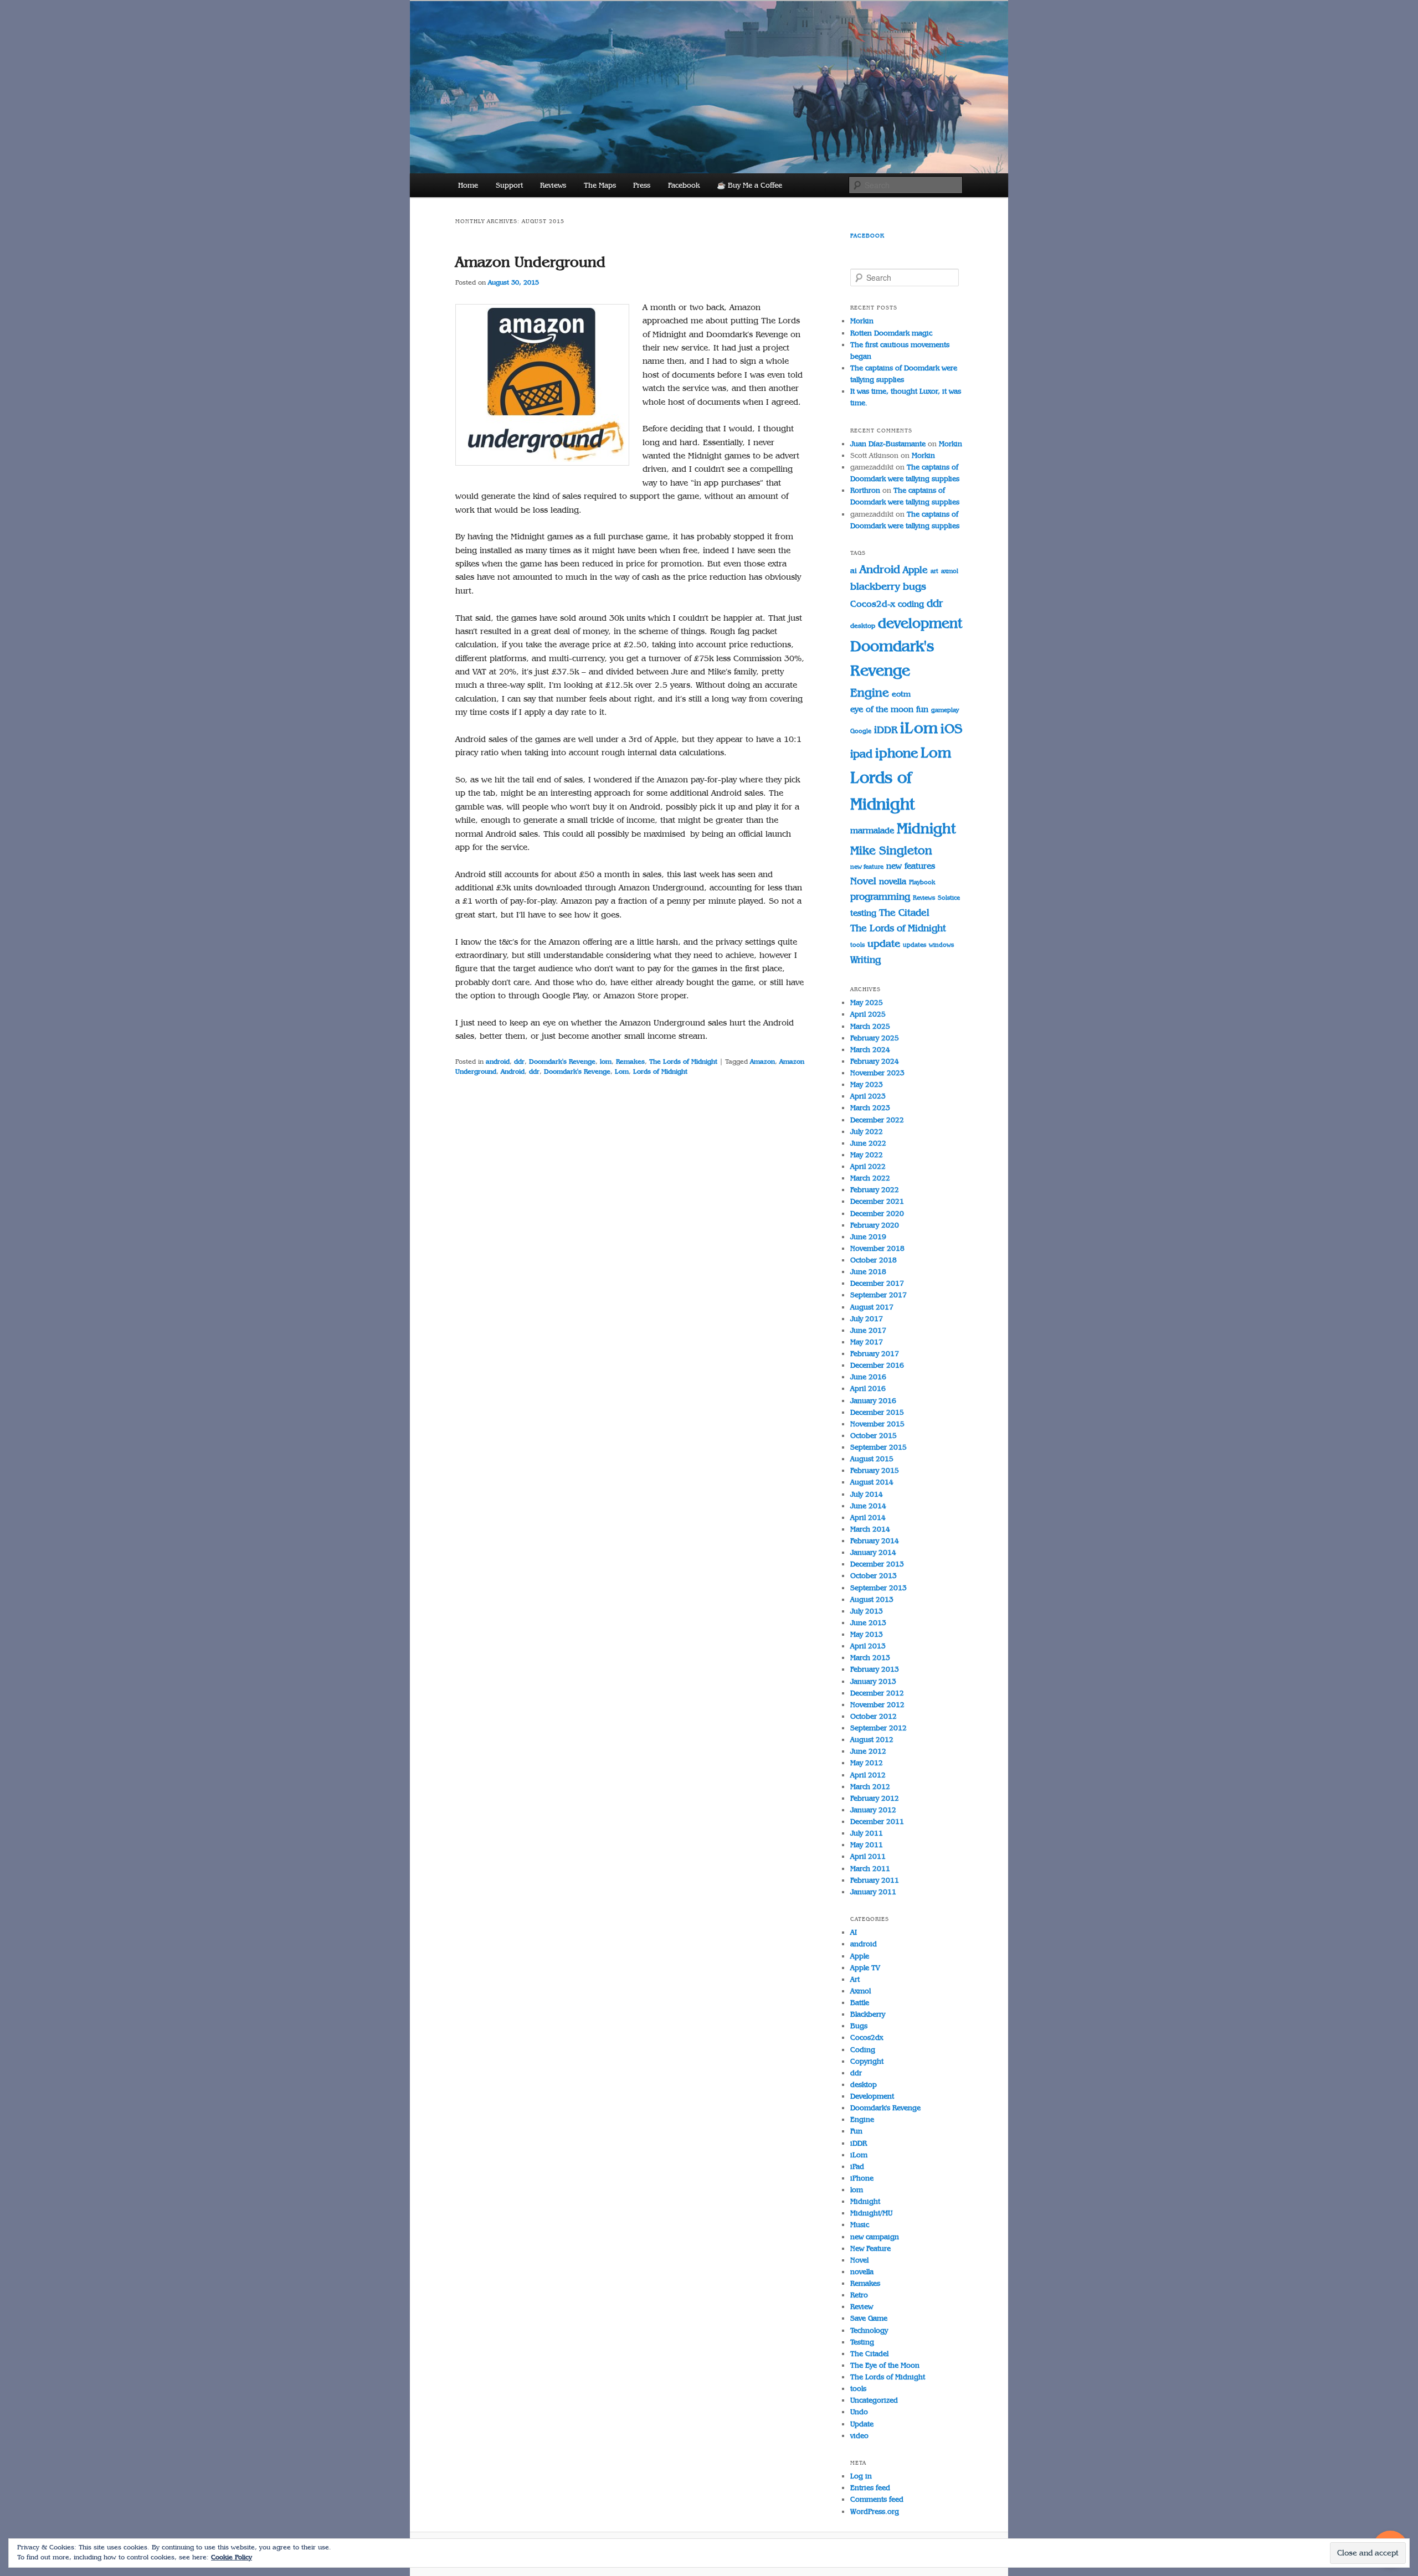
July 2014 (867, 1494)
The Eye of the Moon (885, 2365)
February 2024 (875, 1061)
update (884, 944)
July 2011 (867, 1833)
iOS (952, 728)
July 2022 (867, 1132)
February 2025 (875, 1038)
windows (941, 945)
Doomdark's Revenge (562, 1062)
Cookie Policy (232, 2557)
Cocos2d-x (873, 604)
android (498, 1062)
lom (606, 1062)
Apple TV (865, 1968)
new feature (867, 867)
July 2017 (867, 1319)
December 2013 (877, 1564)
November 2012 (877, 1705)
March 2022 (870, 1178)
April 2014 (868, 1518)
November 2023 (877, 1073)
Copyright (867, 2061)
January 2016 (873, 1401)
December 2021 (877, 1201)
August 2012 (872, 1740)
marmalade (872, 830)
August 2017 (872, 1307)
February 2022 (875, 1190)
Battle (860, 2003)
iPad (857, 2167)
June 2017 (868, 1330)
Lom (622, 1071)
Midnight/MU (871, 2213)
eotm (901, 694)
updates (914, 945)
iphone (896, 753)
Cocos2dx (867, 2037)
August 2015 (872, 1459)
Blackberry (868, 2014)
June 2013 (868, 1623)
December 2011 (877, 1822)
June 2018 (868, 1272)
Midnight (926, 829)
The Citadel (904, 913)
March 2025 (870, 1026)
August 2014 (872, 1482)
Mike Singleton (891, 850)
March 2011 (870, 1869)
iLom (919, 728)
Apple (915, 570)
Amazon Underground (530, 262)
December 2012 (877, 1693)
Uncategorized (874, 2400)
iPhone (862, 2178)
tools (857, 945)
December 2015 (877, 1412)
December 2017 (877, 1283)
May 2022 (867, 1155)
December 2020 (877, 1214)
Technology (869, 2330)
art (934, 571)
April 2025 (868, 1014)
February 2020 (875, 1225)
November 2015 (877, 1424)
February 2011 (875, 1880)
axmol (950, 571)
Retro (859, 2295)
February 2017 (875, 1354)
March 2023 (870, 1108)
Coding (863, 2050)
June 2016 (868, 1377)
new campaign (875, 2237)
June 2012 (868, 1751)
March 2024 (870, 1050)
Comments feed (877, 2499)
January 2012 (873, 1810)
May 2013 (867, 1634)
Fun (856, 2131)
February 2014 (875, 1541)
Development (872, 2096)
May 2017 (867, 1342)
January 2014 (873, 1552)
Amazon (762, 1062)
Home (468, 185)
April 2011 (868, 1856)
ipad (861, 754)
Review (862, 2307)
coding (911, 604)
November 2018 (877, 1248)
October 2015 (874, 1436)
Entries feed (870, 2488)
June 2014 (868, 1506)
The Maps (600, 185)
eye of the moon (882, 709)
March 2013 (870, 1658)
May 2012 (867, 1763)
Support (509, 185)
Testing (862, 2342)
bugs (914, 586)
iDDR (886, 730)
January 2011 (873, 1892)
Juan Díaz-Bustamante (888, 444)
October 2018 (874, 1260)
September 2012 (878, 1728)
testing (863, 913)
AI (854, 1932)
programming (880, 897)
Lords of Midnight (660, 1071)
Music (860, 2225)
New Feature (870, 2248)
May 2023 (867, 1085)
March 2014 (870, 1529)
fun (922, 709)
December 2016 (877, 1365)
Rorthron (865, 490)
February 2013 (875, 1669)
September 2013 (878, 1588)
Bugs (859, 2026)
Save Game (869, 2318)
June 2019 (868, 1237)
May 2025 (867, 1003)
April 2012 (868, 1775)
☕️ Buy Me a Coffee (749, 185)
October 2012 (874, 1716)
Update (862, 2424)
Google (861, 731)
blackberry (875, 586)
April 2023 (868, 1096)
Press (642, 185)
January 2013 (873, 1681)
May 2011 (867, 1845)
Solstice (949, 898)
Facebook (684, 185)
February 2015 (875, 1470)
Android (513, 1071)
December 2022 (877, 1120)
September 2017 (878, 1295)
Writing (865, 960)
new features (911, 866)
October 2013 (874, 1576)
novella (893, 881)
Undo (859, 2412)
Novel (863, 881)
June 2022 (868, 1143)
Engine (870, 693)
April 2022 (868, 1166)
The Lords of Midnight (683, 1062)
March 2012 (870, 1787)
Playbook (922, 882)
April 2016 (868, 1389)
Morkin (862, 321)
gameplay (945, 710)
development (920, 623)
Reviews (553, 185)
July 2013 (867, 1611)
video (859, 2436)
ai (854, 571)
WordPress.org (875, 2511)
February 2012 (875, 1798)
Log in (861, 2476)
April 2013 (868, 1646)
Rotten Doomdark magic (891, 333)
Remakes (630, 1062)
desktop (863, 626)
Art (855, 1979)
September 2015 (878, 1447)
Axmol (860, 1991)
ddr (519, 1062)
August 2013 (872, 1599)
